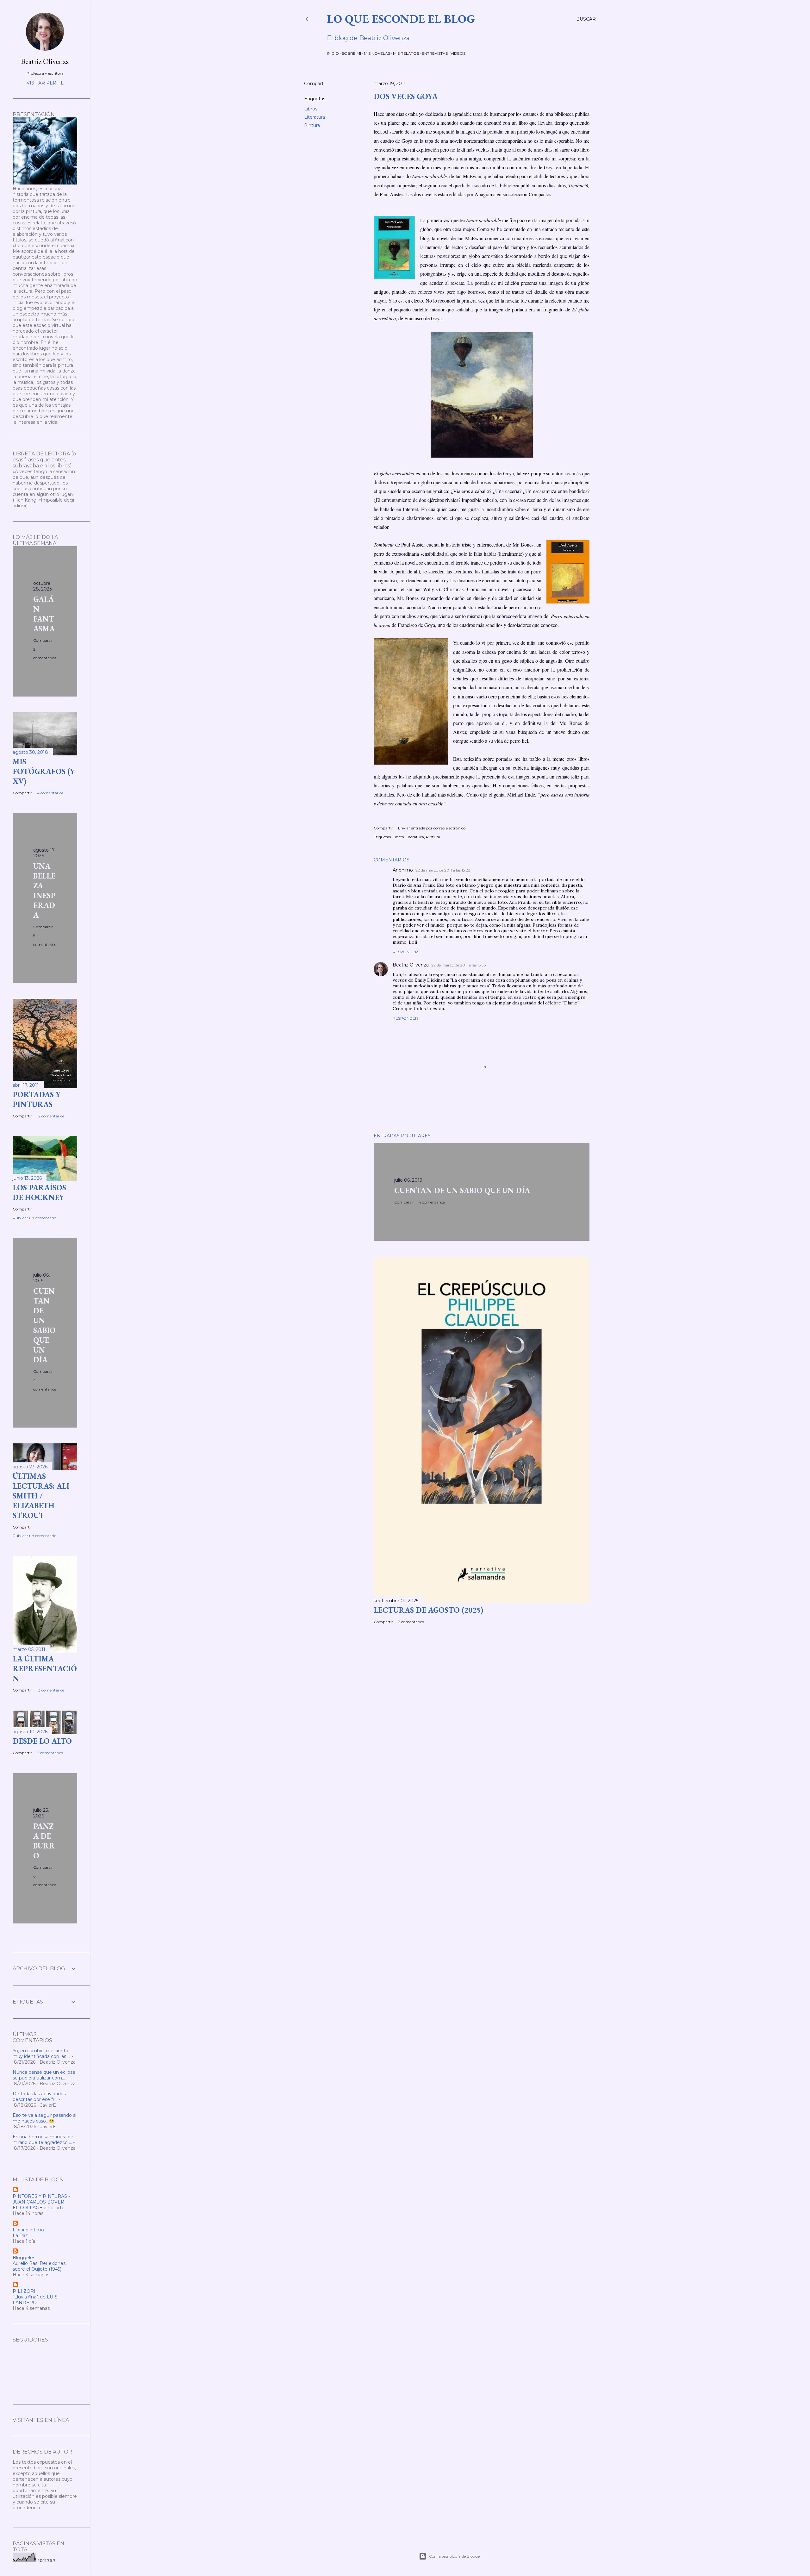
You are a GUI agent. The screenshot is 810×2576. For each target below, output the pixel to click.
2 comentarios (411, 1622)
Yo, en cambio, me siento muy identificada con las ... (41, 2054)
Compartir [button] (315, 84)
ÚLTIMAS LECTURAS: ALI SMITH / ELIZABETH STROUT (41, 1496)
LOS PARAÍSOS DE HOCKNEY (39, 1192)
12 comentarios (51, 1116)
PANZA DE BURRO (44, 1841)
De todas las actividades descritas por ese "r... (39, 2097)
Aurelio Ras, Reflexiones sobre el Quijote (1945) (39, 2266)
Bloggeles (24, 2258)
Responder (405, 952)
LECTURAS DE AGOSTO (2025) (428, 1610)
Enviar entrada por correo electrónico (432, 828)
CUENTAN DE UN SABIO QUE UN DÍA (462, 1190)
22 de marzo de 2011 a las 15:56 (458, 965)
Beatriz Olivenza (411, 965)
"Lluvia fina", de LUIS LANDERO (35, 2300)
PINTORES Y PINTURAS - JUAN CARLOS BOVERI (41, 2199)
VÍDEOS (458, 53)
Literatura (315, 117)
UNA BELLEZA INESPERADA (44, 891)
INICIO (333, 53)
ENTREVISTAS (435, 53)
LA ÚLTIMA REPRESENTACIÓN (45, 1669)
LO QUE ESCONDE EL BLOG (401, 19)
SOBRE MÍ (351, 53)
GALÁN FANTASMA (44, 614)
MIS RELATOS (406, 53)
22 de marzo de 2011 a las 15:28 (443, 870)
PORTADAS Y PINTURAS (37, 1099)
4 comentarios (432, 1202)
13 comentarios (51, 1690)
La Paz (20, 2235)
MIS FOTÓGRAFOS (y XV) (44, 771)
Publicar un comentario (34, 1218)
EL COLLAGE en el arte (39, 2208)
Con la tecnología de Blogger (455, 2556)
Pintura (312, 125)
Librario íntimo (28, 2230)
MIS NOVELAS (377, 53)
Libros (311, 109)
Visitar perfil (45, 83)
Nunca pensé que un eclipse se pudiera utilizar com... (44, 2075)
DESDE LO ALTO (42, 1741)
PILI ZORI (24, 2291)
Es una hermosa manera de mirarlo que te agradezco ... (43, 2140)
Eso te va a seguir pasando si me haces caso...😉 (44, 2118)
